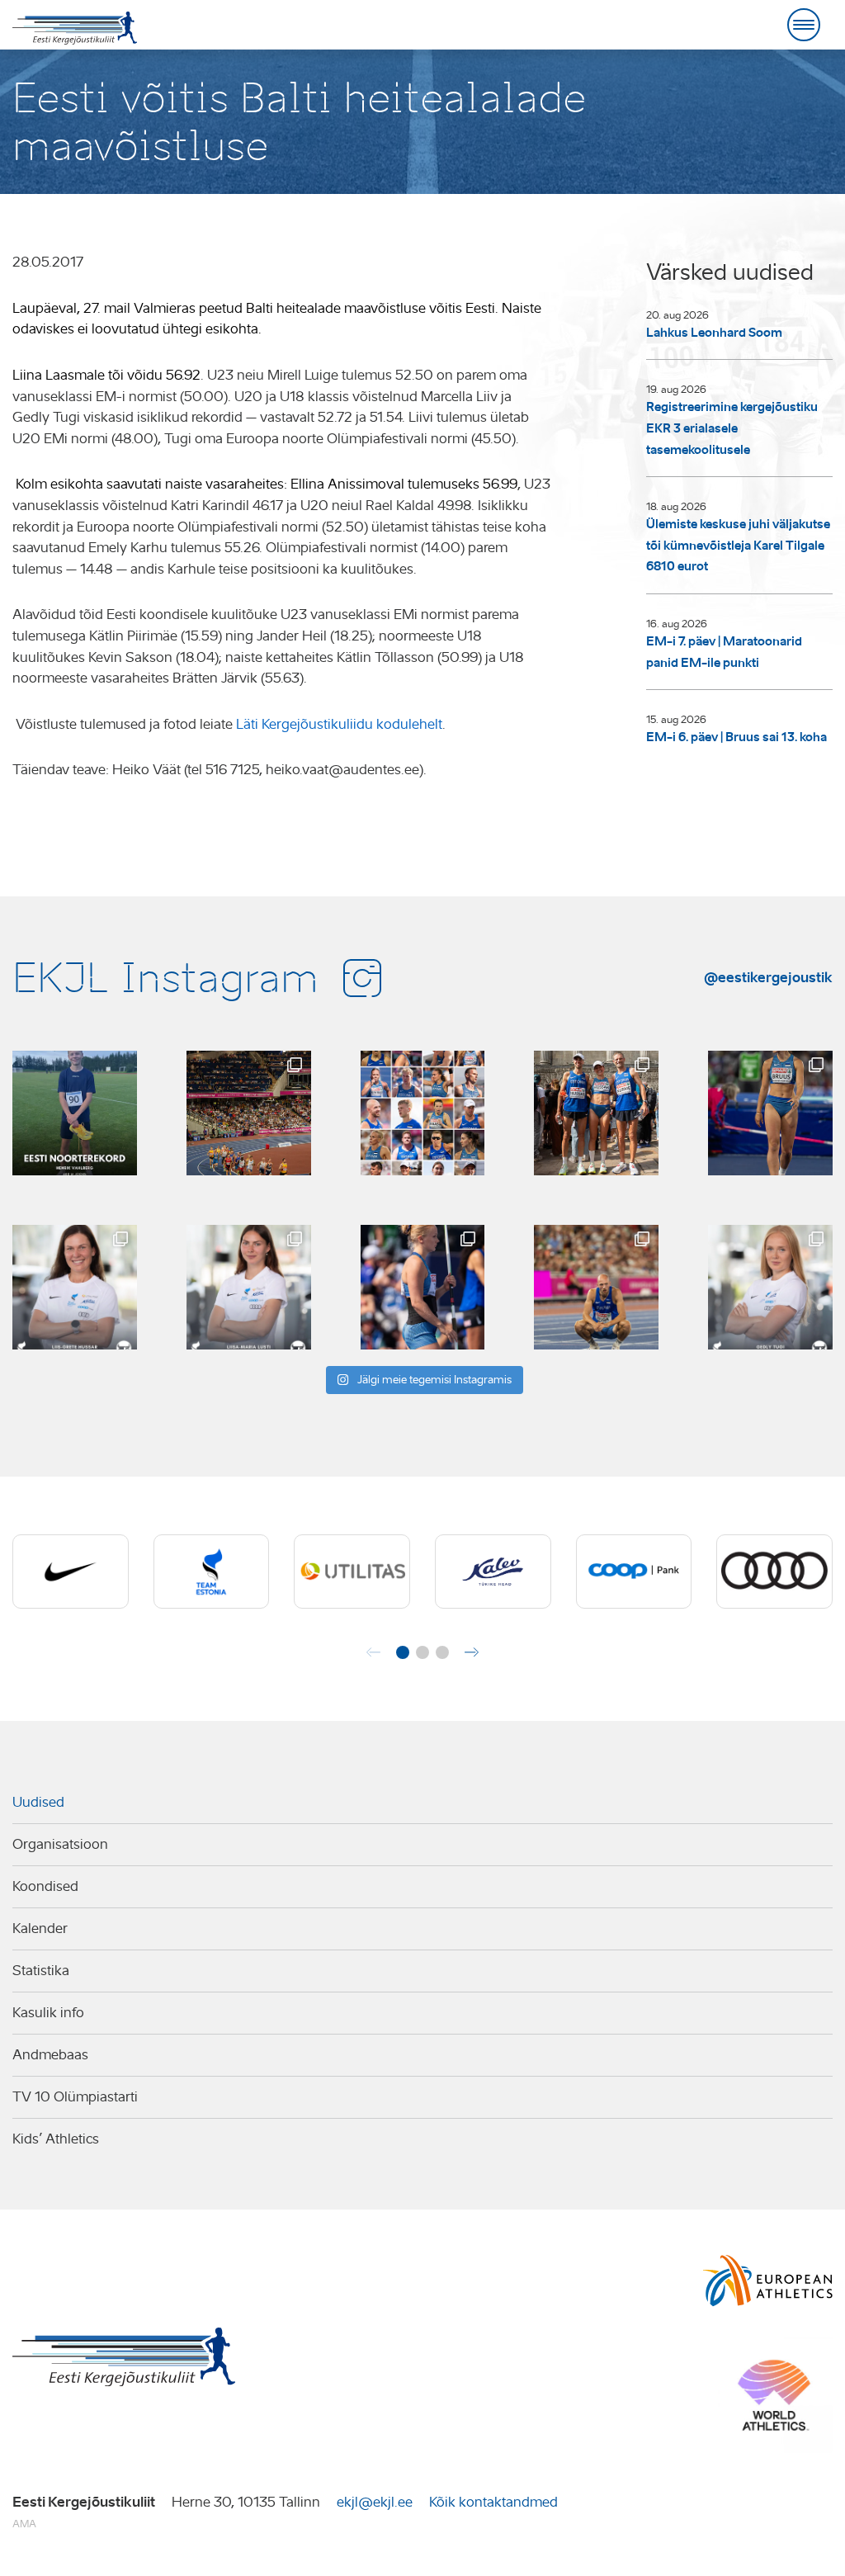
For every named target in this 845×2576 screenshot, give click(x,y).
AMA (24, 2524)
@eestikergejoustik (768, 977)
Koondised (45, 1886)
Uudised (38, 1802)
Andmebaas (50, 2055)
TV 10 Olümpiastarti (75, 2097)
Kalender (40, 1928)
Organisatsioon (60, 1844)
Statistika (41, 1971)
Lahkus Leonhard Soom (714, 333)
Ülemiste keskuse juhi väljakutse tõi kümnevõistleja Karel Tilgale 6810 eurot (738, 545)
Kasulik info (48, 2013)
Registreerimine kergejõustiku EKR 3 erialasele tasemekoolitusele (732, 428)
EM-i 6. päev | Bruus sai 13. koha (736, 737)
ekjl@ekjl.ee (375, 2502)
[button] (403, 1652)
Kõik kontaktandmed (493, 2502)
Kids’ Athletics (56, 2139)
